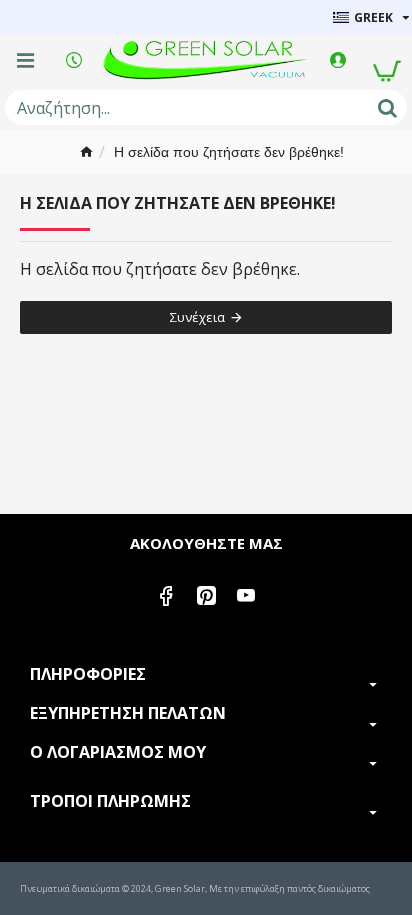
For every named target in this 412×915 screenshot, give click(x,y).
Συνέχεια (197, 317)
